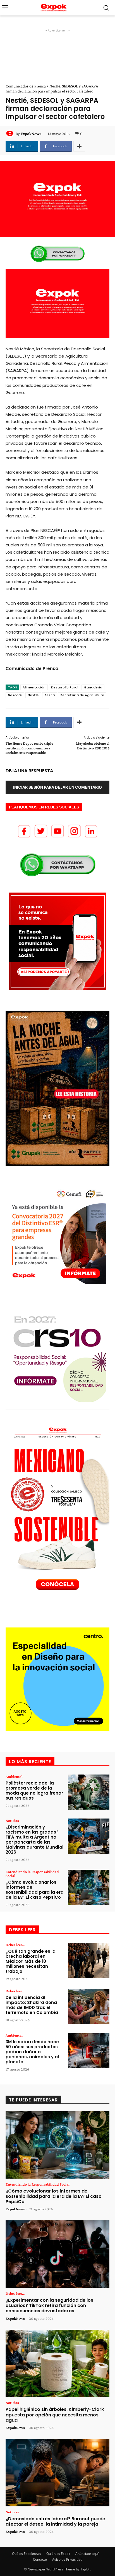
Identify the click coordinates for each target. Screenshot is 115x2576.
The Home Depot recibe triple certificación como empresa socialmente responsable (29, 748)
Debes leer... (15, 1945)
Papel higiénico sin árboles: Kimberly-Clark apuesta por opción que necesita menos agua (55, 2415)
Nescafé (15, 695)
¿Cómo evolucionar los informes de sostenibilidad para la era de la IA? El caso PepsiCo (35, 1890)
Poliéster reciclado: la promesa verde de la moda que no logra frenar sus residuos (34, 1791)
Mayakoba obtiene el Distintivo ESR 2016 (93, 746)
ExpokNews (31, 134)
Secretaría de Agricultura (82, 695)
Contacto (40, 2559)
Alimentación (34, 687)
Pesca (50, 695)
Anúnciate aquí (87, 2554)
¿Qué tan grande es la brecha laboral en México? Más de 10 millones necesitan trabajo (31, 1961)
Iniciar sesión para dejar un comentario (57, 787)
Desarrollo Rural (65, 687)
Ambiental (14, 1776)
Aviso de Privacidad (67, 2559)
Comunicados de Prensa (26, 86)
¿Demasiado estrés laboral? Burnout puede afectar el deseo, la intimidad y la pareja (55, 2521)
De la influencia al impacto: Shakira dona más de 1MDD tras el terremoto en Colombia (32, 2005)
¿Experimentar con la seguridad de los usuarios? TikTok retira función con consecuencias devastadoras (49, 2305)
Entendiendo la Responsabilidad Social (32, 1874)
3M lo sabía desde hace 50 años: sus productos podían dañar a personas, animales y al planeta (32, 2052)
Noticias (12, 1820)
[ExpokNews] (11, 134)
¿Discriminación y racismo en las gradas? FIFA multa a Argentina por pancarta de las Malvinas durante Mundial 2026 (34, 1840)
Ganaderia (93, 687)
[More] (79, 146)
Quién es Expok (58, 2554)
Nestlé (33, 695)
